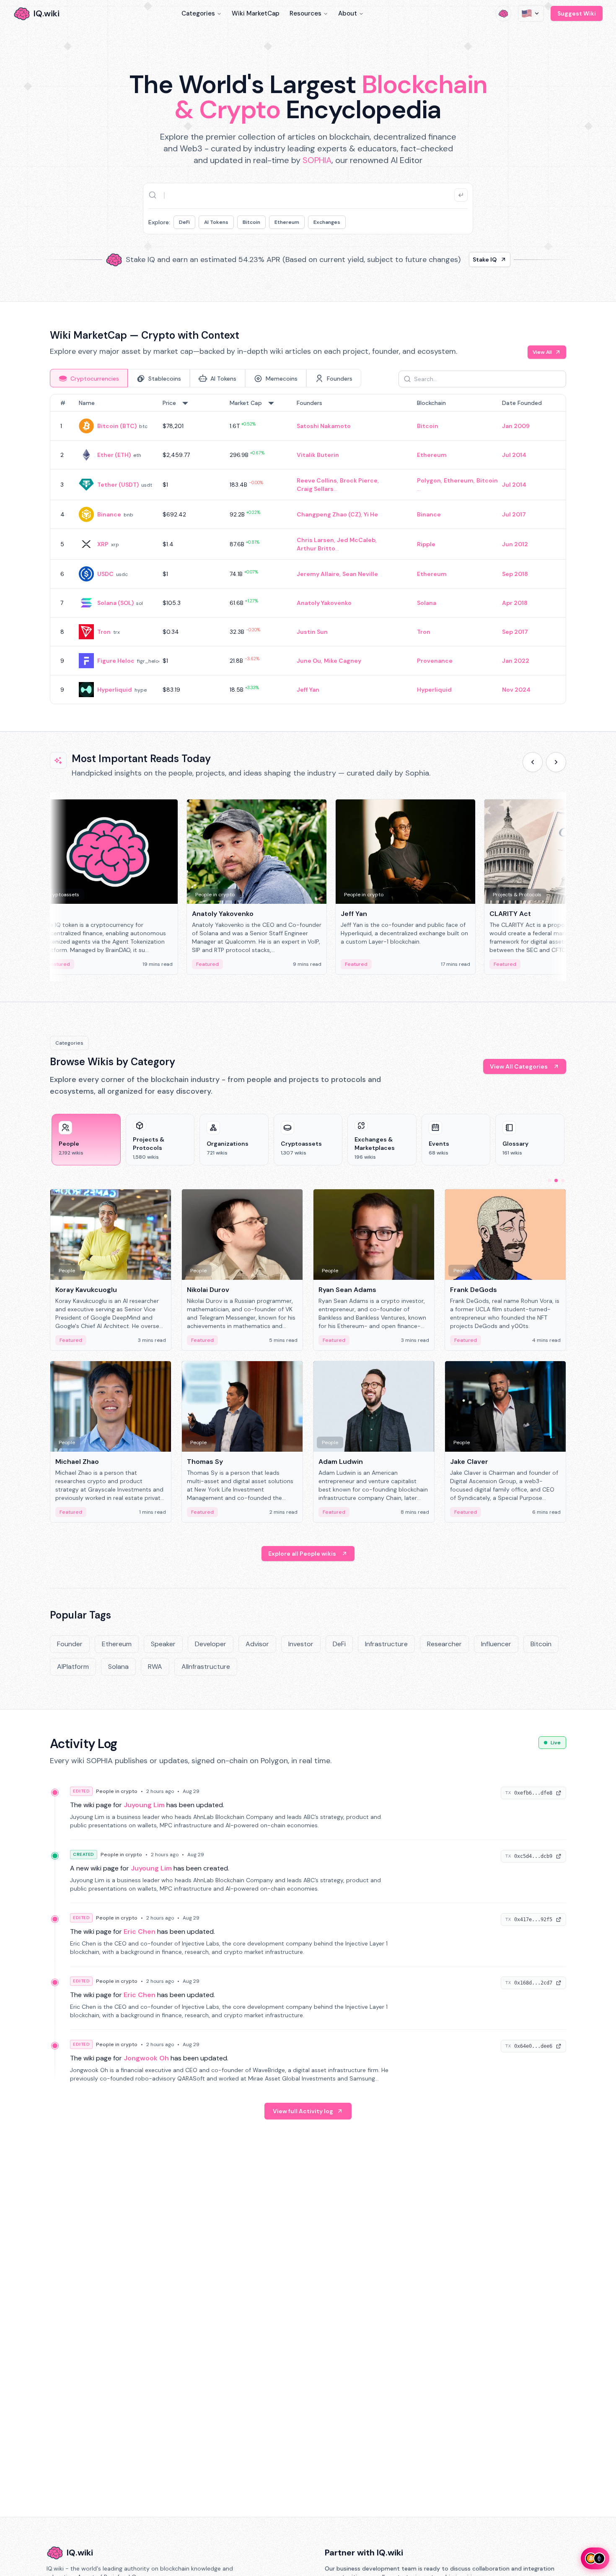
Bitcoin (251, 222)
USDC (105, 574)
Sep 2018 (515, 574)
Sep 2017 (515, 632)
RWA (155, 1667)
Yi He (371, 514)
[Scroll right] (556, 762)
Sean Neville (360, 574)
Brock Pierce (359, 480)
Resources (305, 13)
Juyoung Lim (144, 1805)
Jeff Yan (308, 690)
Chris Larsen (315, 540)
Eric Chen (140, 1931)
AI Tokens (216, 222)
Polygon (429, 480)
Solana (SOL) (115, 603)
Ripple (426, 544)
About (348, 13)
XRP (103, 544)
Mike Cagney (343, 661)
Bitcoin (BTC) (117, 426)
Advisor (257, 1644)
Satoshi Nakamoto (324, 426)
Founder (70, 1644)
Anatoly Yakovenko (324, 603)
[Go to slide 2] (556, 1180)
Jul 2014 (514, 455)
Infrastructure (386, 1644)
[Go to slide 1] (549, 1180)
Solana (427, 603)
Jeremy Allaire (318, 574)
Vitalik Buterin (318, 455)
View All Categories (519, 1066)
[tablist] (206, 378)
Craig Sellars (315, 489)
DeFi (184, 222)
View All (542, 352)
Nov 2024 (516, 690)
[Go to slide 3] (563, 1180)
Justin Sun (312, 632)
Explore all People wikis (302, 1554)
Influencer (496, 1644)
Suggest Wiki (577, 13)
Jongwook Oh (146, 2058)
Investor (301, 1644)
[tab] (89, 378)
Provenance (435, 661)
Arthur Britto (316, 548)
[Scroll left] (533, 762)
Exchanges (327, 222)
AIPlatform (73, 1667)
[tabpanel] (308, 549)
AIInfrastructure (206, 1667)
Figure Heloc (116, 661)
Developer (211, 1644)
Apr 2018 (515, 603)
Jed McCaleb (356, 540)
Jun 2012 (515, 544)
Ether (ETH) (114, 455)
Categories (198, 13)
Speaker (163, 1644)
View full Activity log (303, 2111)
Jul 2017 (514, 514)
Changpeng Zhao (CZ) (329, 514)
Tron (104, 632)
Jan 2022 (516, 661)
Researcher (444, 1644)
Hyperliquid (115, 690)
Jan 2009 (516, 426)
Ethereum (287, 222)
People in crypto (117, 1791)
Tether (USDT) (118, 485)
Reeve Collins (317, 480)
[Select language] (531, 13)
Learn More (452, 259)
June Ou (309, 661)
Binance (109, 514)
